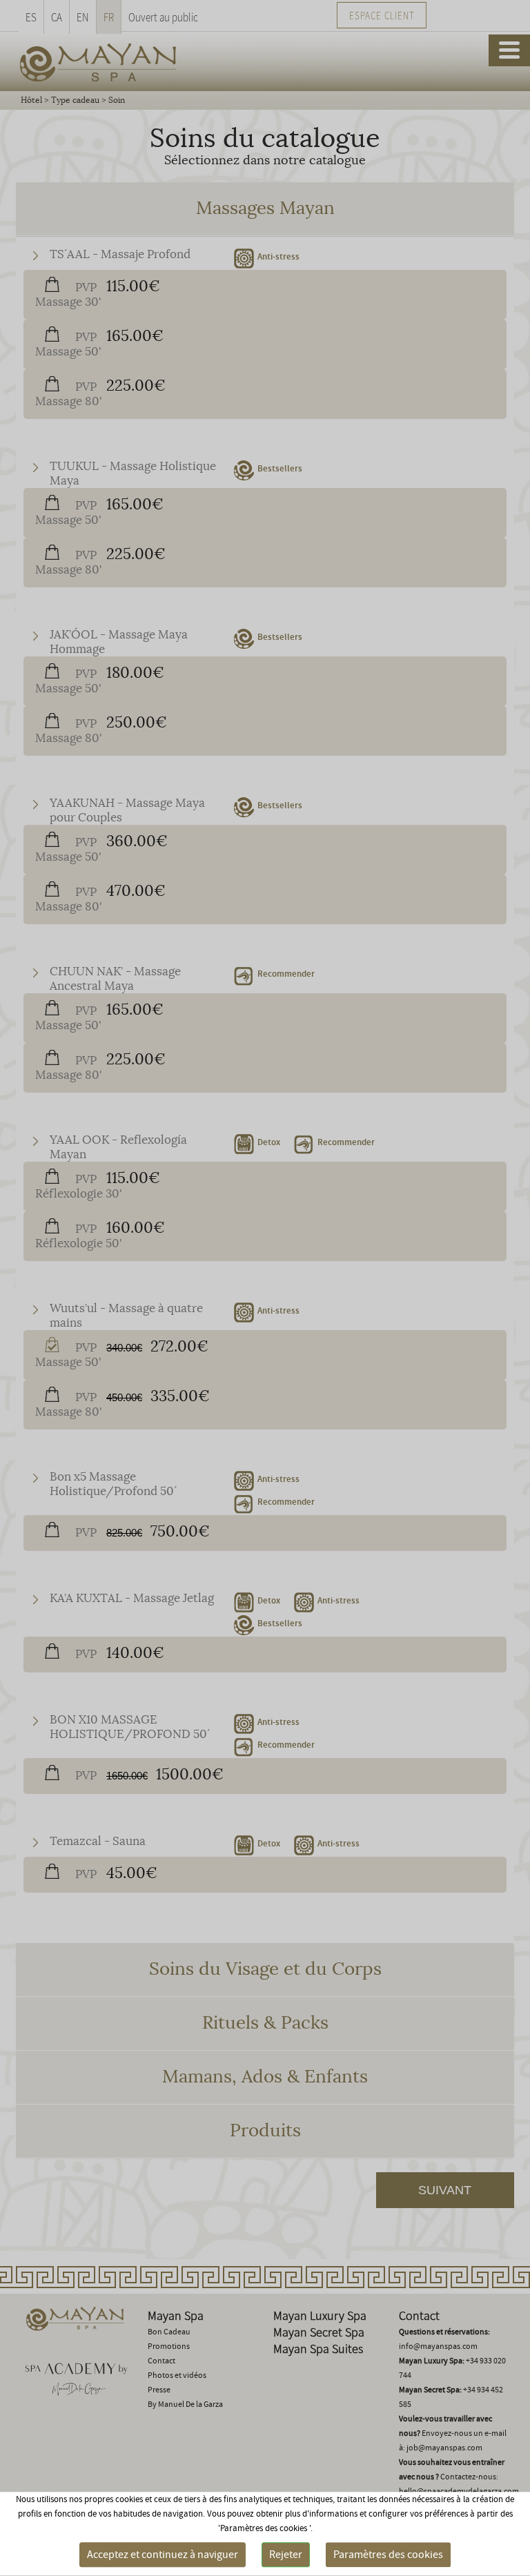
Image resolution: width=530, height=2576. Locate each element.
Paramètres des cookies (388, 2555)
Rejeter (286, 2555)
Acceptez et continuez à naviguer (163, 2555)
